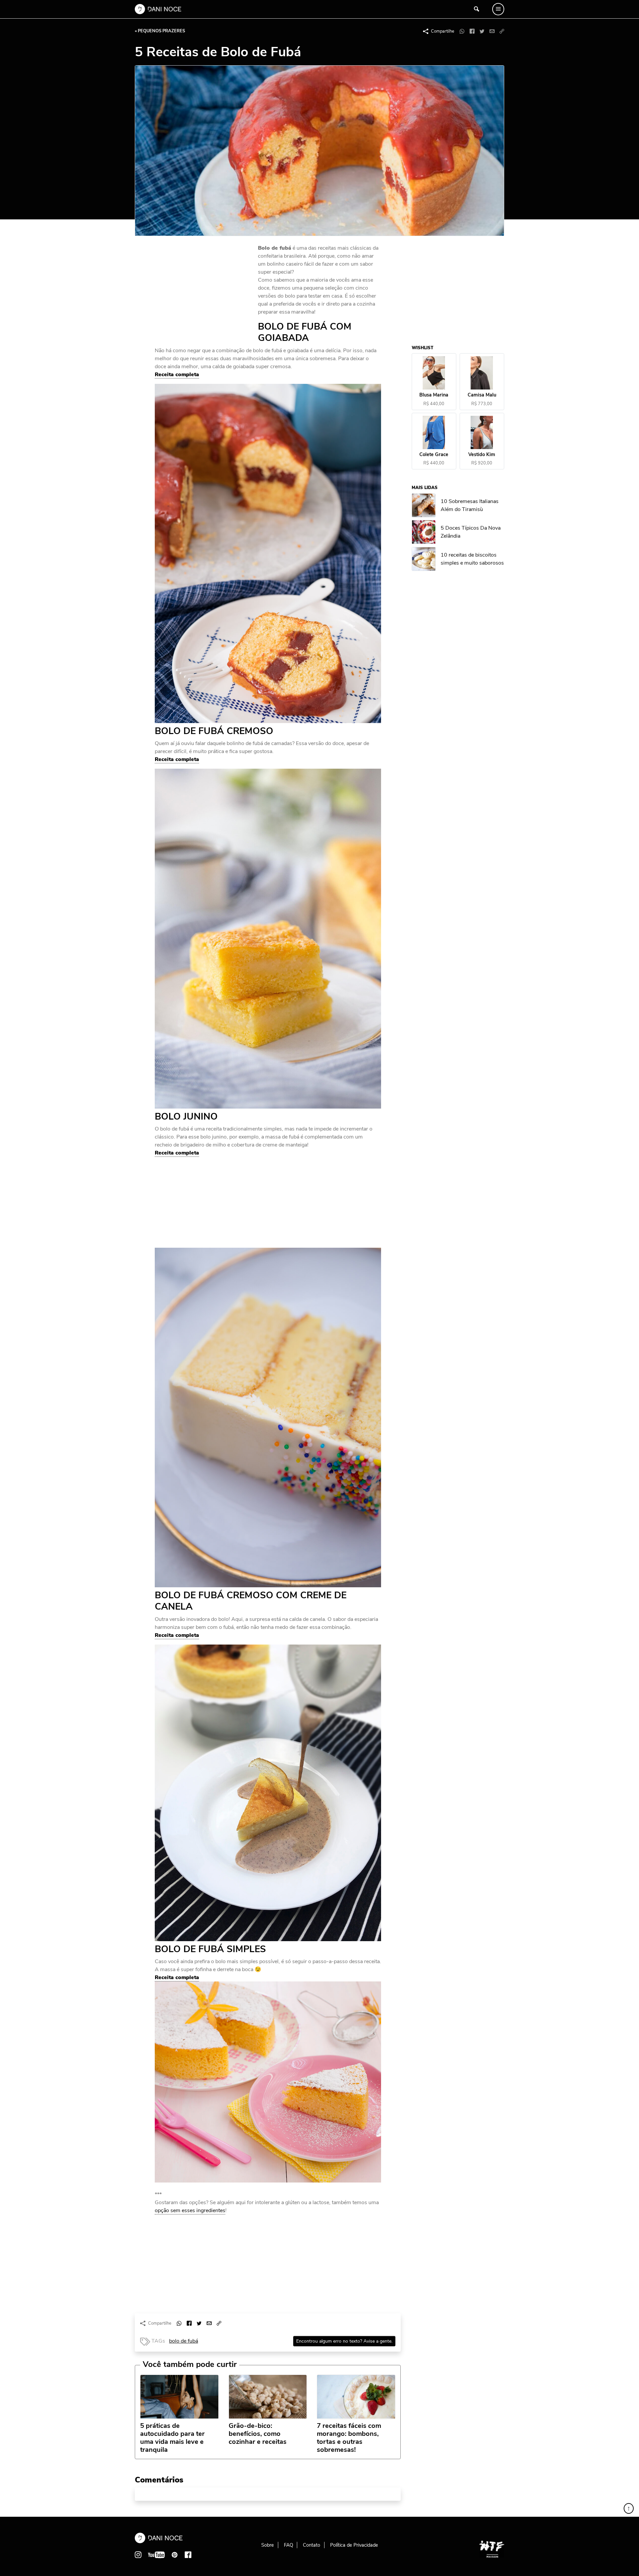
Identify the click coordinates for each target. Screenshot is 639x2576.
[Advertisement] (205, 289)
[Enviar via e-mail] (492, 31)
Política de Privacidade (354, 2545)
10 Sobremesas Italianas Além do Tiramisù (470, 505)
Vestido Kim (482, 455)
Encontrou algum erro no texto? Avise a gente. (344, 2341)
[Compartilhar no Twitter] (482, 31)
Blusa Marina (434, 395)
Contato (312, 2545)
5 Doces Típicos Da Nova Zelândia (471, 532)
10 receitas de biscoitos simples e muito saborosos (473, 559)
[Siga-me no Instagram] (138, 2555)
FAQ (289, 2545)
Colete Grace (434, 455)
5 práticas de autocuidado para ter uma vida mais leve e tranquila (172, 2438)
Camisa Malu (482, 395)
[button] (502, 31)
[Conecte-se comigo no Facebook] (188, 2555)
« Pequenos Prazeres (160, 31)
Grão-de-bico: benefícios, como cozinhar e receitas (258, 2434)
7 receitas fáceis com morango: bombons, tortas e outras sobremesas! (349, 2438)
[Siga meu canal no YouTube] (156, 2555)
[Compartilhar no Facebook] (472, 31)
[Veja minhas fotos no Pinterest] (175, 2555)
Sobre (268, 2545)
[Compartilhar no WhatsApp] (462, 31)
